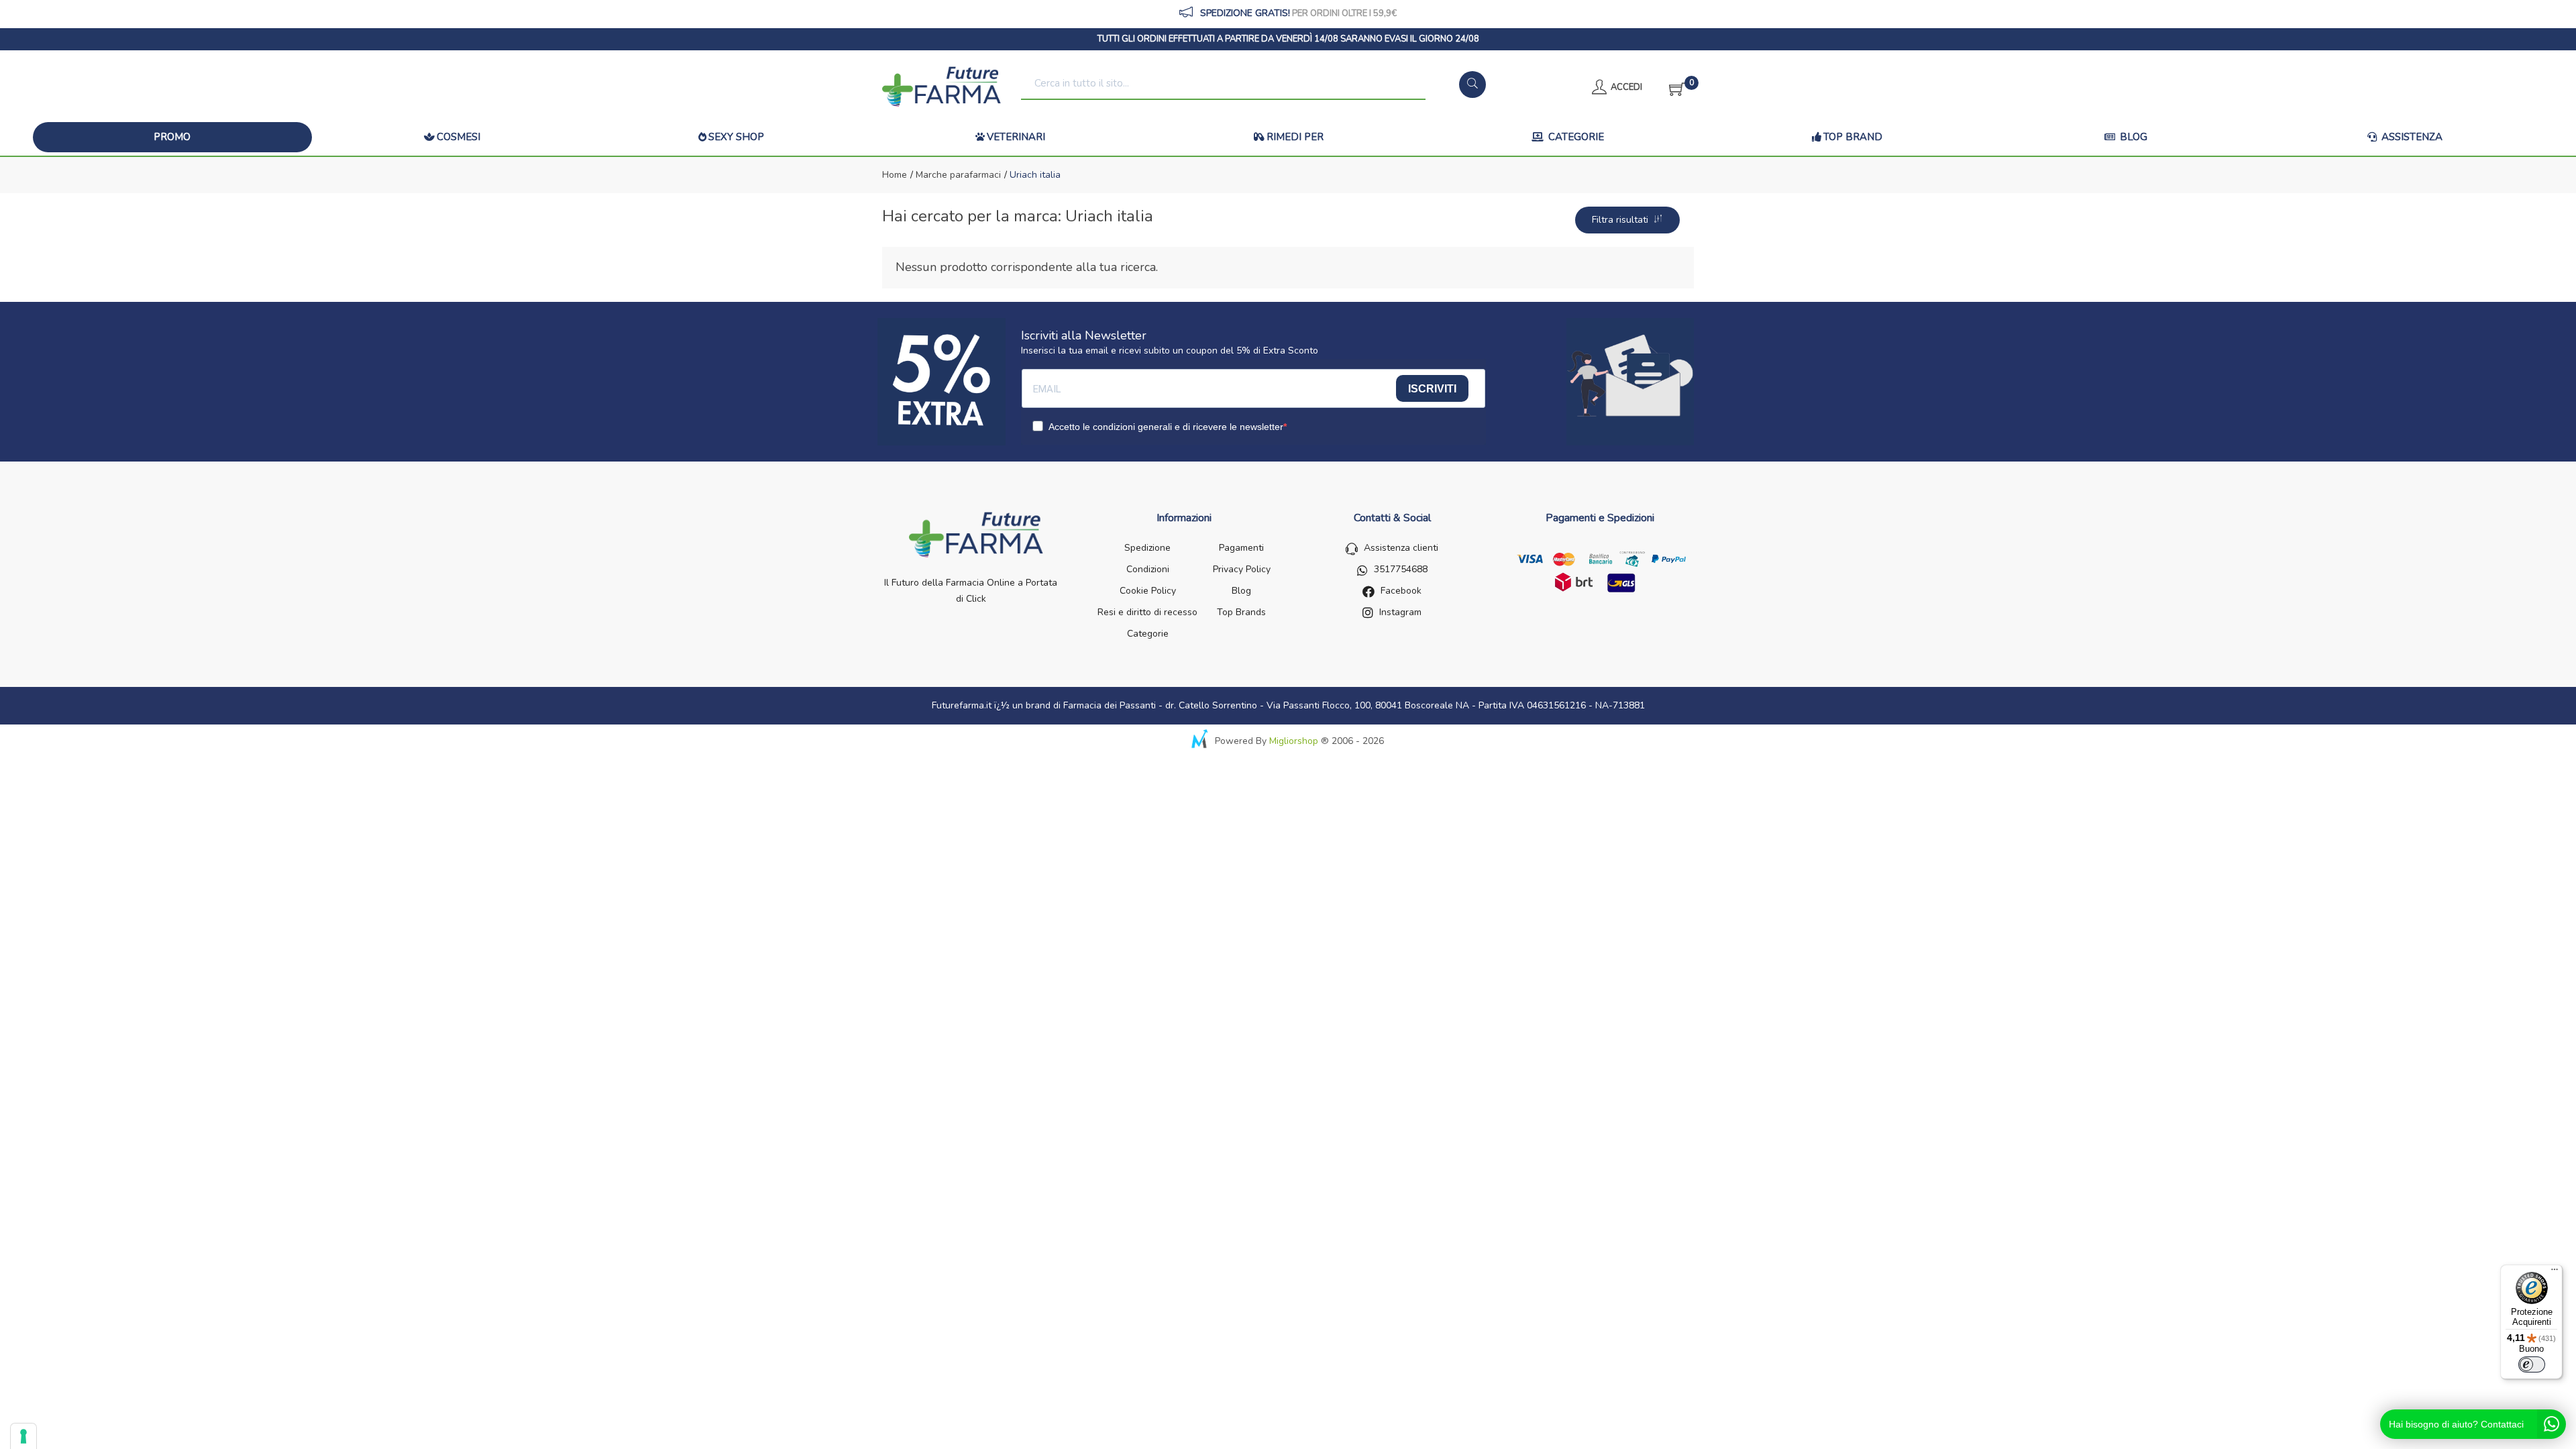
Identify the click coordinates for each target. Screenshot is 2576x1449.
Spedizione (1147, 548)
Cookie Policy (1148, 591)
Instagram (1400, 612)
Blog (2132, 137)
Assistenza (2411, 137)
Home (895, 175)
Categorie (1575, 137)
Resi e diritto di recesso (1147, 612)
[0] (1673, 87)
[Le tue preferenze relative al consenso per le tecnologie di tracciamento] (23, 1436)
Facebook (1401, 591)
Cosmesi (459, 137)
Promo (172, 137)
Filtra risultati (1623, 220)
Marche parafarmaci (957, 175)
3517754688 (1401, 569)
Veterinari (1016, 137)
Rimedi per (1295, 137)
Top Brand (1853, 137)
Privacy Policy (1242, 569)
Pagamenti (1241, 548)
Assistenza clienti (1401, 548)
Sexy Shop (736, 137)
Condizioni (1148, 569)
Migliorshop (1294, 741)
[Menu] (2555, 1273)
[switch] (2532, 1364)
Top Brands (1241, 612)
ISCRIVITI (1432, 389)
